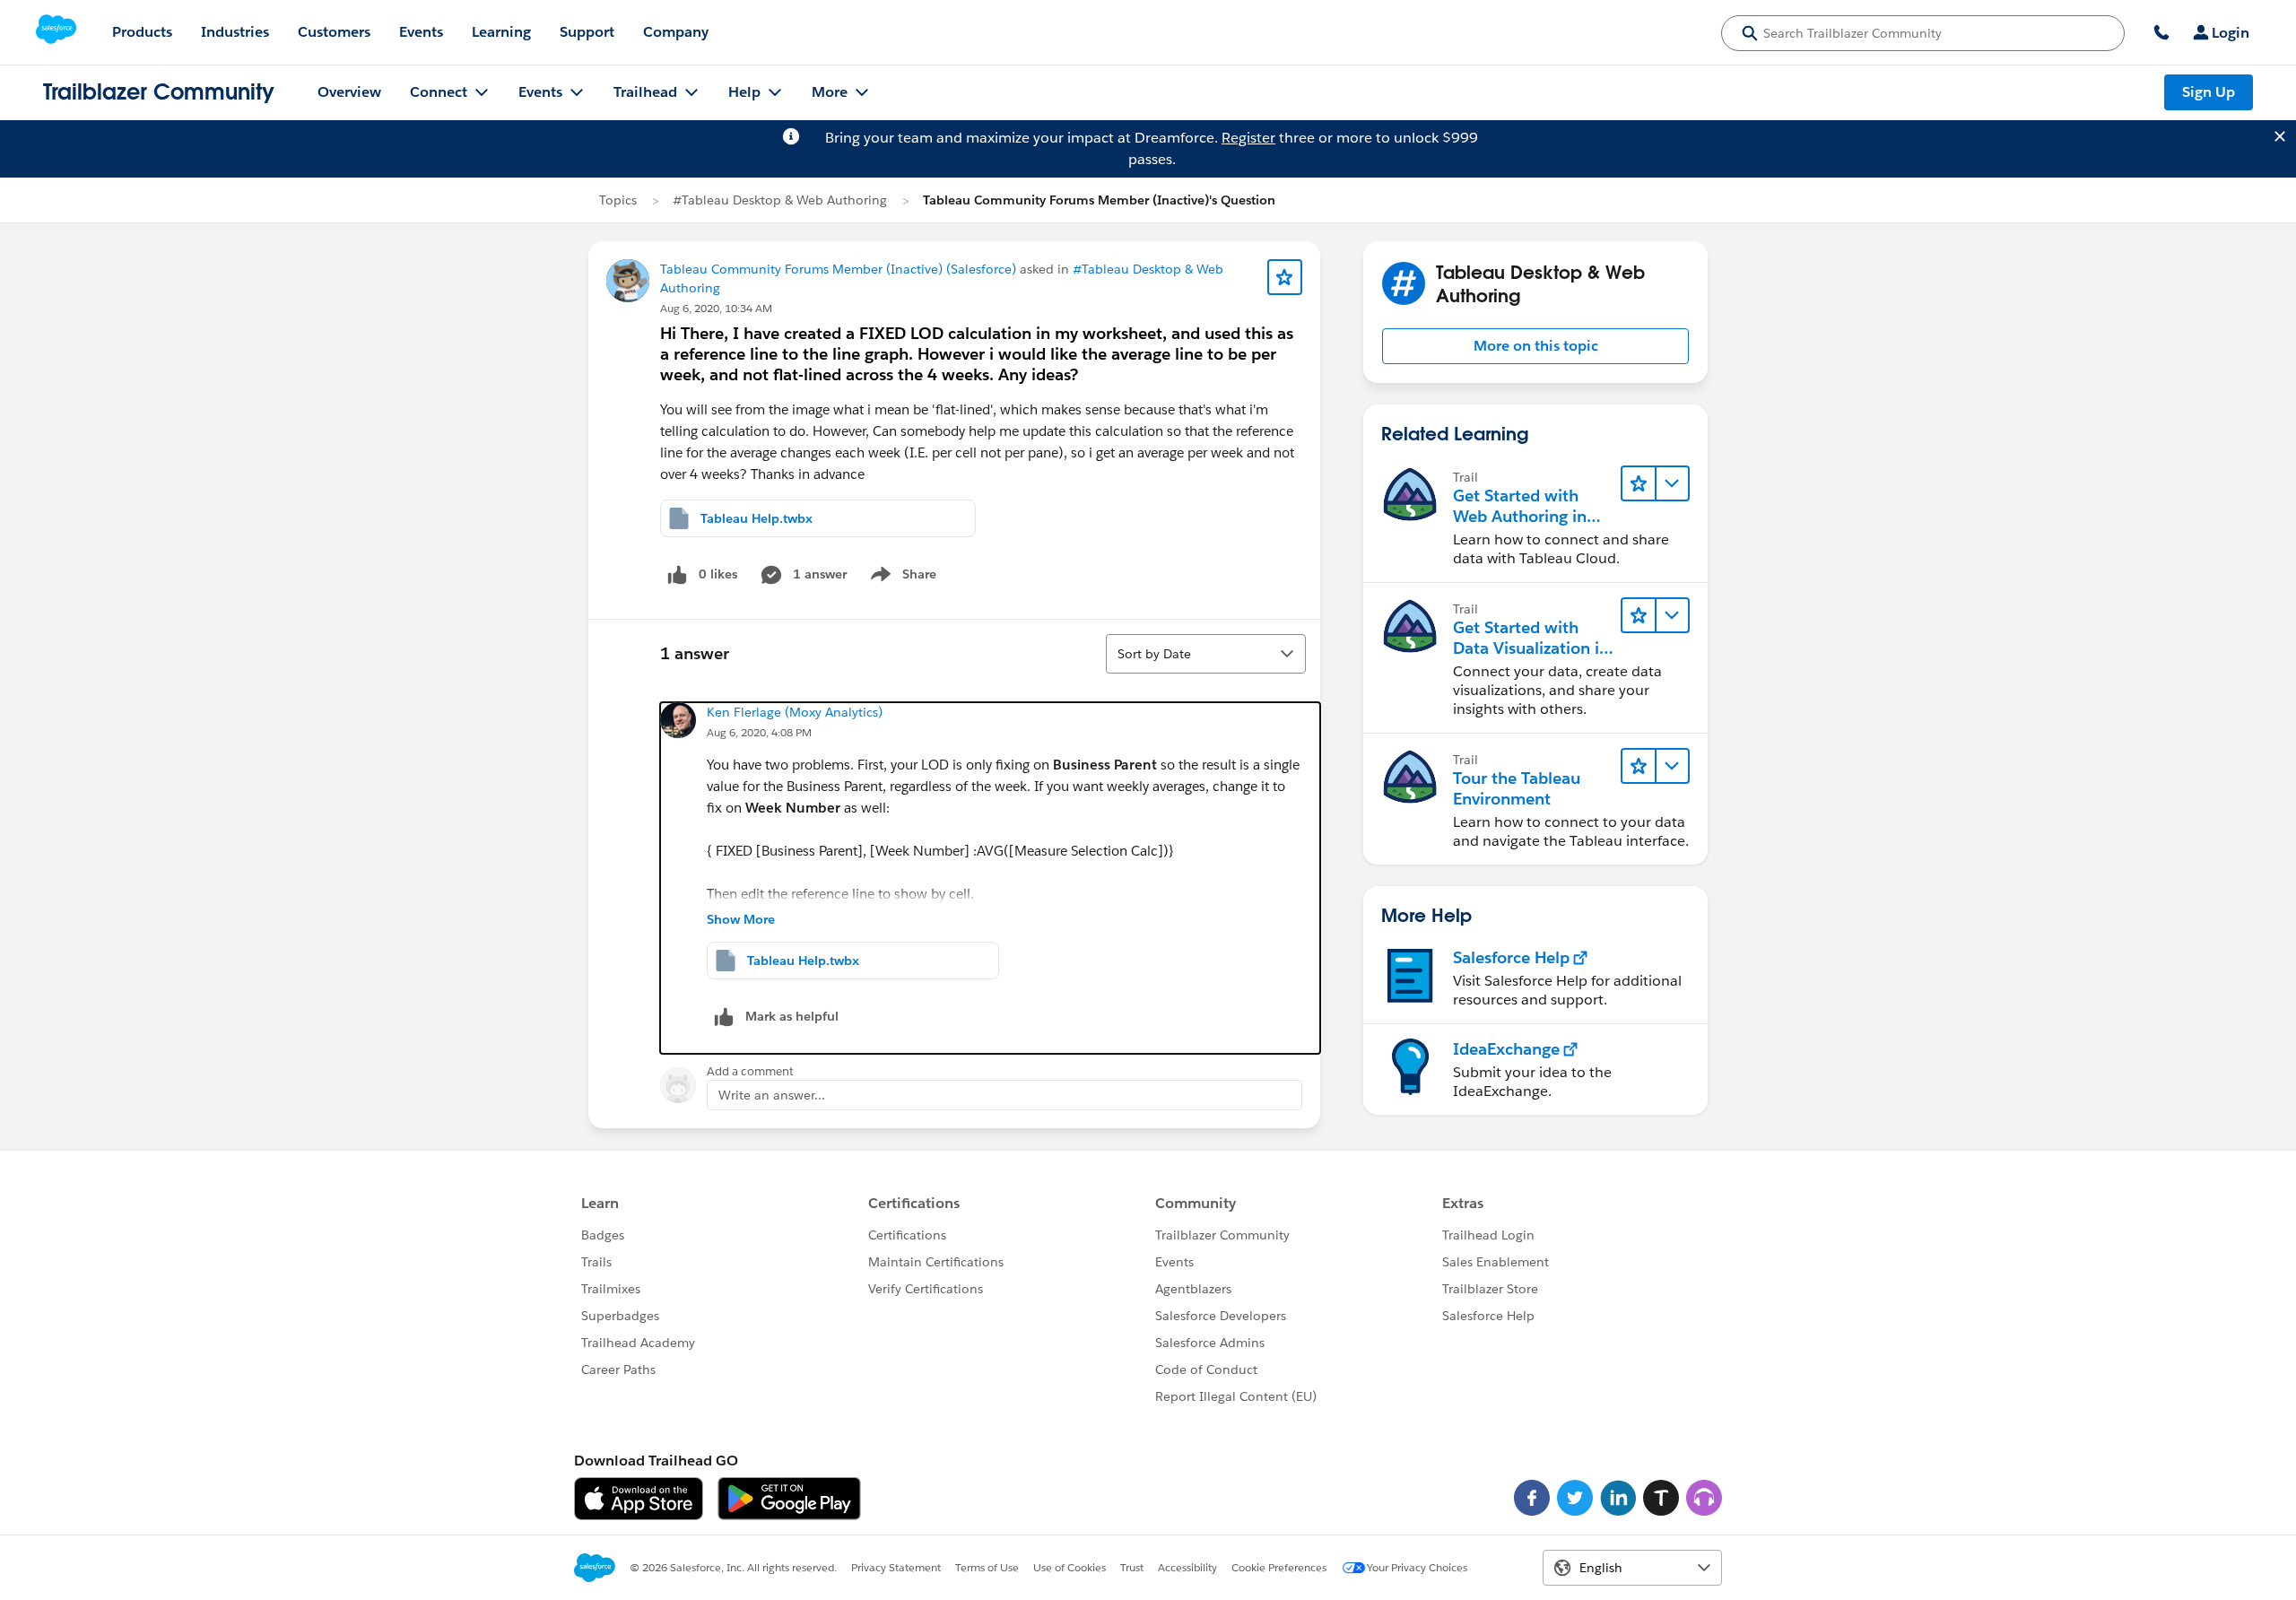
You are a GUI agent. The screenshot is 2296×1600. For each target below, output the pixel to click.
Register (1248, 138)
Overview (349, 92)
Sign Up (2209, 92)
